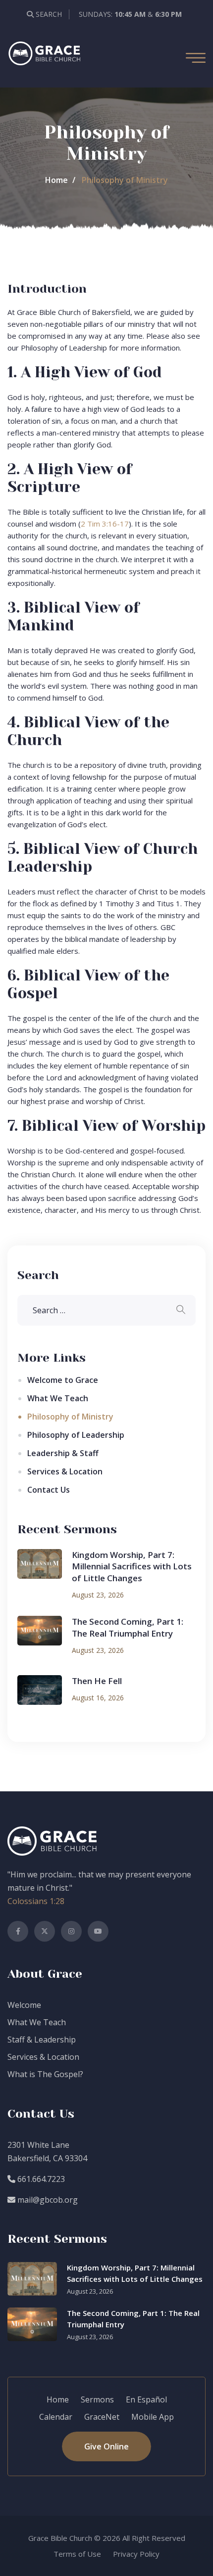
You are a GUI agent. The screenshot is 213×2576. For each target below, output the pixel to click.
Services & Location (65, 1471)
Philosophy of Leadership (76, 1435)
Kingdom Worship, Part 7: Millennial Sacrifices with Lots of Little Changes (132, 1567)
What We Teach (58, 1398)
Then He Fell (97, 1681)
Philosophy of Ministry (70, 1417)
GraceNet (102, 2417)
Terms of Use (77, 2554)
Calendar (56, 2417)
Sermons (97, 2399)
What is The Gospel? (45, 2074)
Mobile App (153, 2417)
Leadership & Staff (63, 1453)
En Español (146, 2399)
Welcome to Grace (63, 1380)
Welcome (24, 2005)
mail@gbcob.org (47, 2200)
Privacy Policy (136, 2554)
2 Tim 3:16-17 (105, 524)
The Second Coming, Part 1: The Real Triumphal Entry (128, 1627)
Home (56, 180)
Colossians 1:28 (36, 1901)
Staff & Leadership (42, 2040)
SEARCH (48, 14)
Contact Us (49, 1490)
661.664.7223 (40, 2179)
